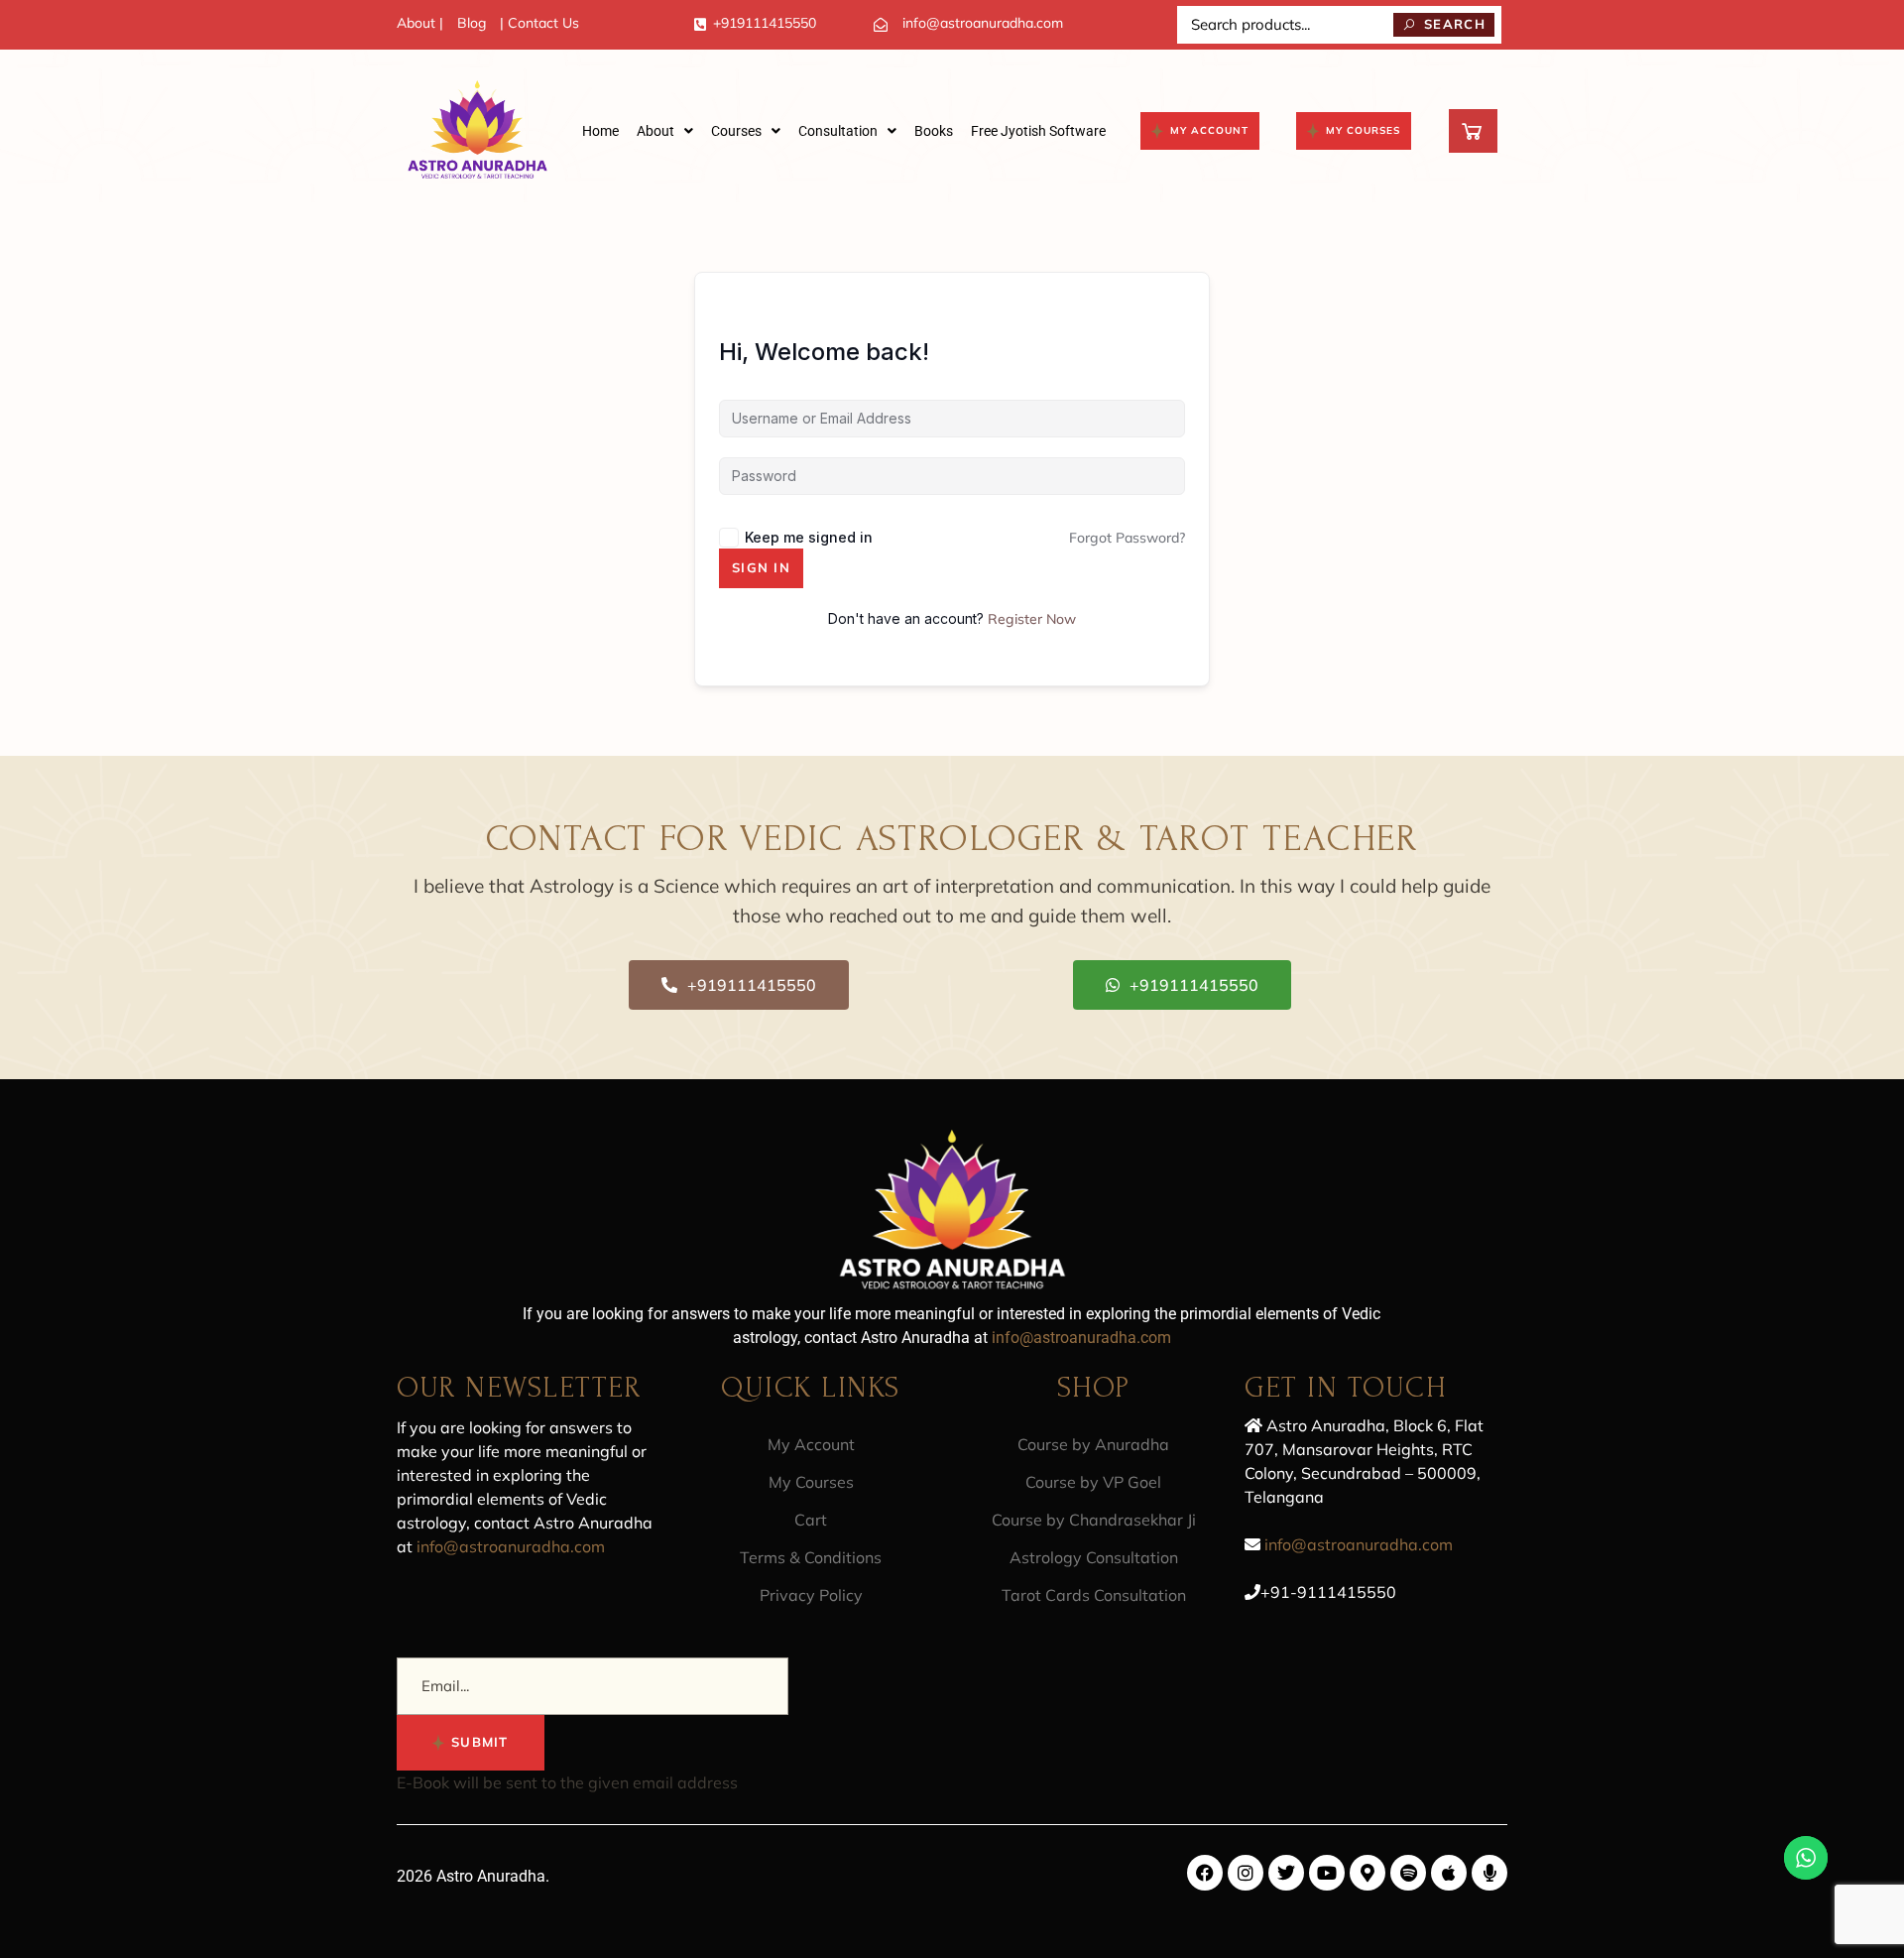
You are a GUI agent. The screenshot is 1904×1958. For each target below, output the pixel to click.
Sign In (761, 567)
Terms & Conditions (811, 1557)
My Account (811, 1444)
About (655, 131)
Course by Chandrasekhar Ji (1094, 1520)
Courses (736, 131)
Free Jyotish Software (1038, 131)
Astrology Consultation (1094, 1557)
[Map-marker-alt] (1368, 1873)
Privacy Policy (811, 1595)
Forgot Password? (1127, 538)
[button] (665, 131)
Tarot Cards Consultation (1094, 1595)
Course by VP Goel (1093, 1482)
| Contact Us (539, 23)
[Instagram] (1246, 1873)
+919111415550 (765, 23)
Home (600, 131)
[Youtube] (1327, 1873)
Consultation (838, 131)
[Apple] (1449, 1873)
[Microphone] (1489, 1873)
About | (420, 23)
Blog (472, 23)
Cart (811, 1520)
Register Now (1032, 619)
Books (934, 131)
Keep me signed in (809, 537)
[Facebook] (1205, 1873)
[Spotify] (1408, 1873)
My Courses (811, 1482)
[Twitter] (1286, 1873)
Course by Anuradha (1093, 1444)
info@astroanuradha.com (983, 23)
